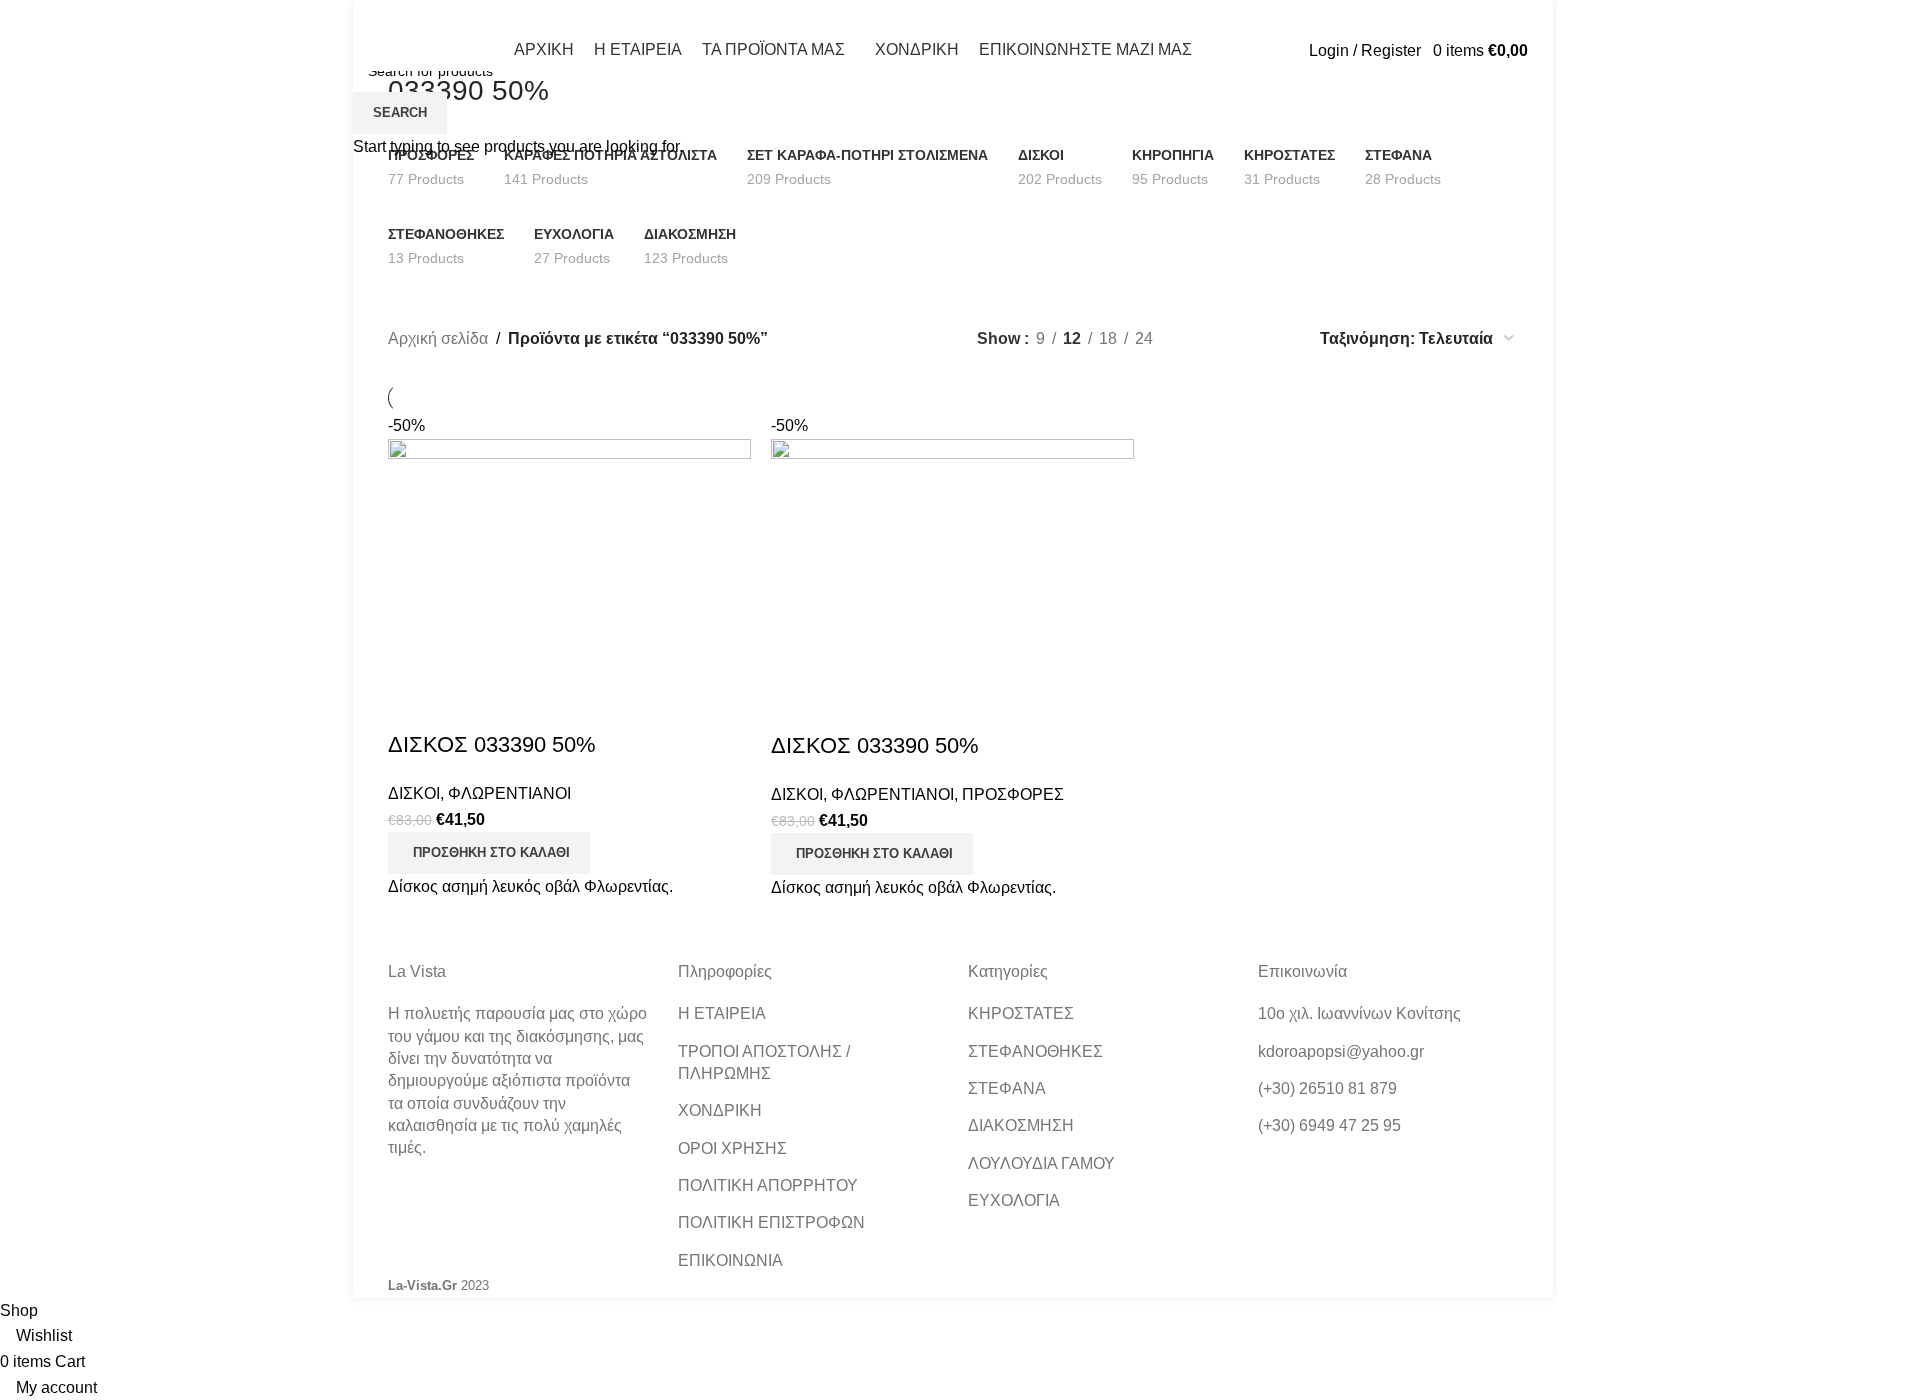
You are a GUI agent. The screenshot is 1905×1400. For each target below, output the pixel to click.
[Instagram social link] (450, 14)
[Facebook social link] (400, 14)
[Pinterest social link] (501, 14)
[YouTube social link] (475, 14)
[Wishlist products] (1427, 50)
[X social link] (425, 14)
